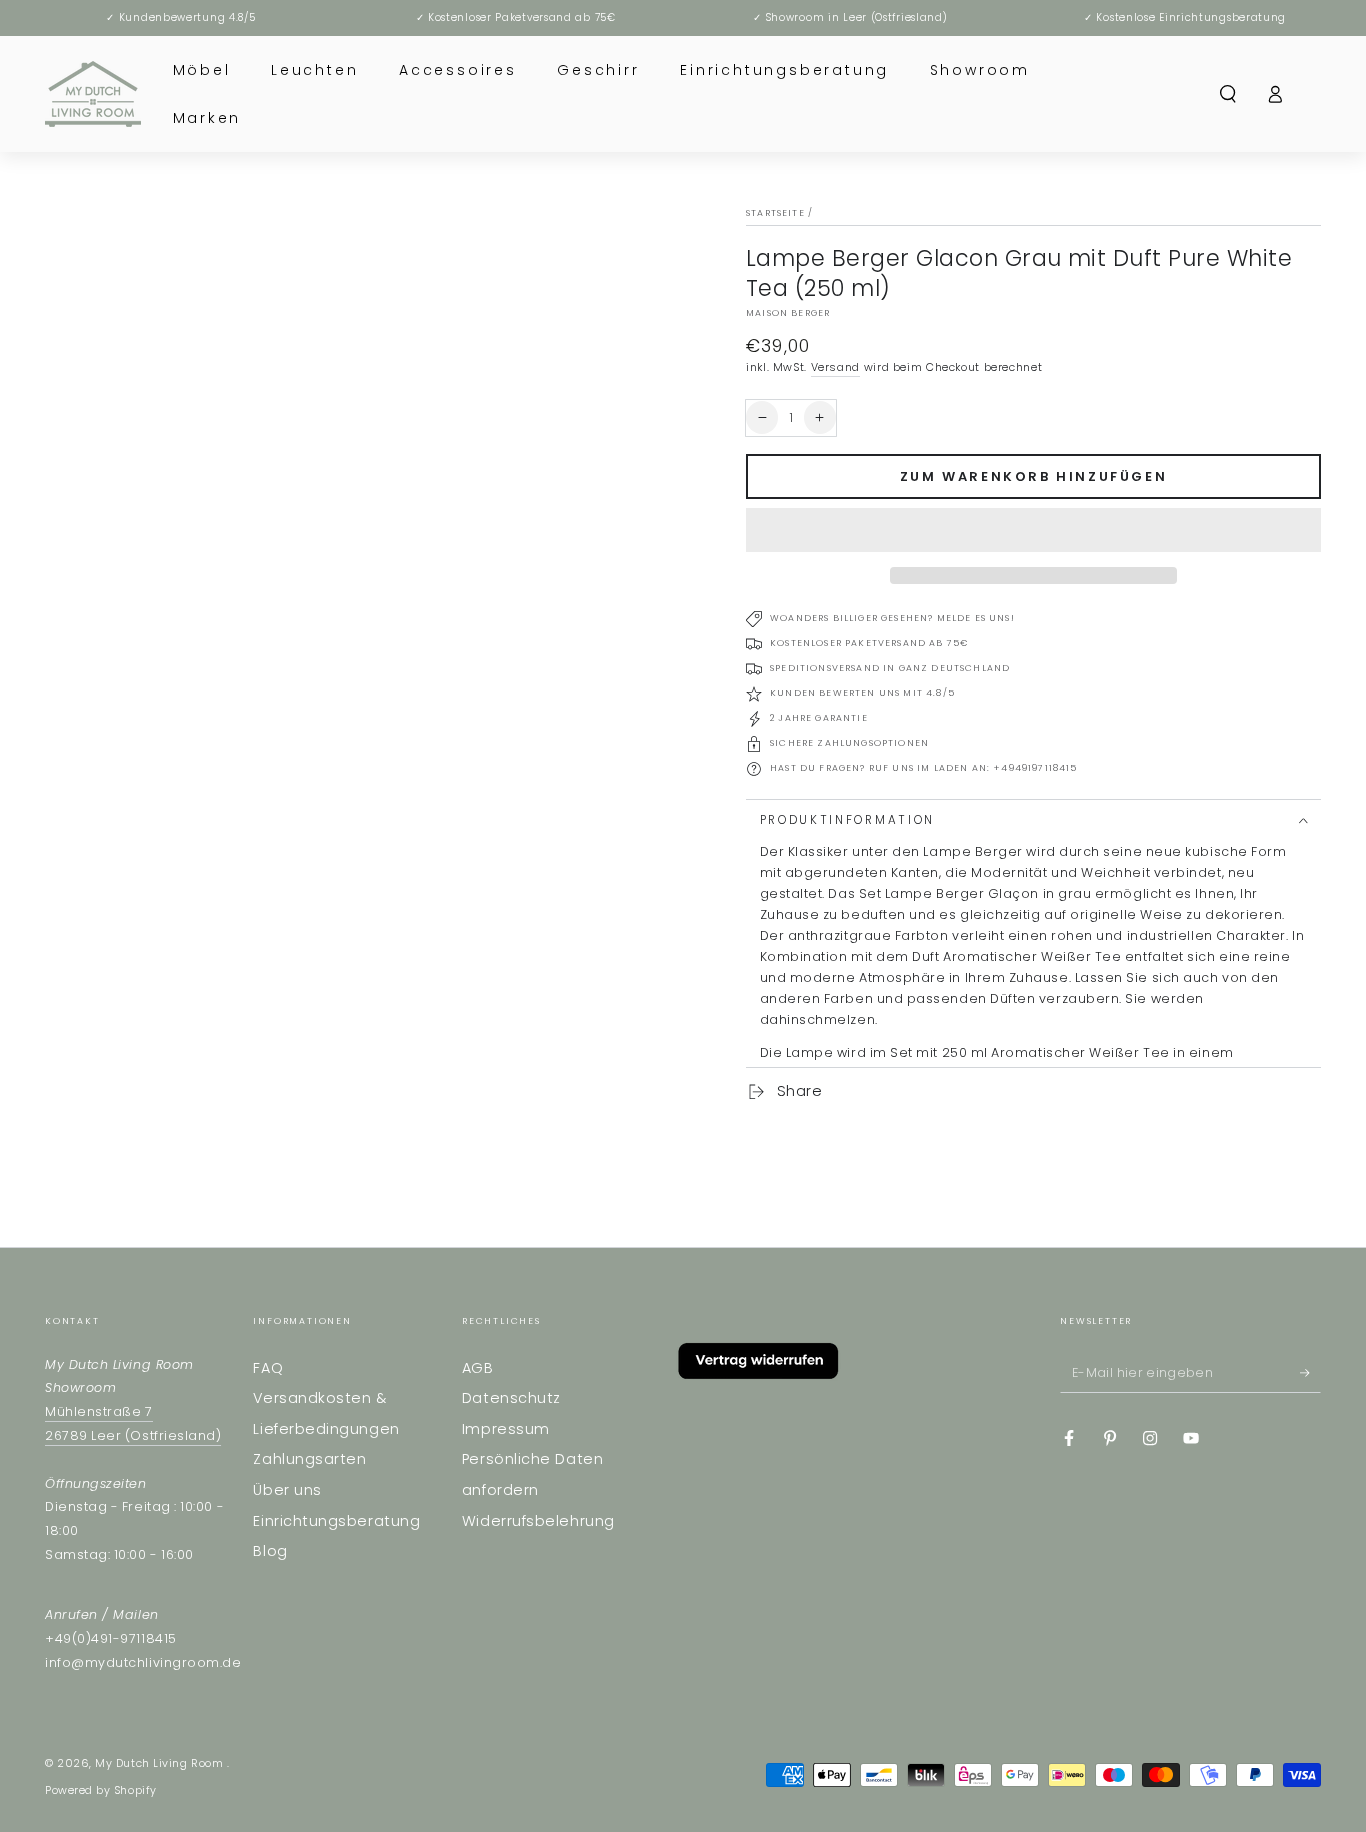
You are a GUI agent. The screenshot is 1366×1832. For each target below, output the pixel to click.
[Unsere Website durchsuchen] (1228, 94)
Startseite (775, 213)
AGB (478, 1368)
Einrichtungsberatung (336, 1521)
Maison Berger (788, 313)
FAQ (268, 1368)
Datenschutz (511, 1398)
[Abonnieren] (1310, 1373)
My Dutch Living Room (160, 1763)
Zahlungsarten (309, 1459)
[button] (1033, 530)
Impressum (506, 1429)
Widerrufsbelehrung (538, 1521)
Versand (835, 367)
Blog (270, 1551)
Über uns (287, 1490)
